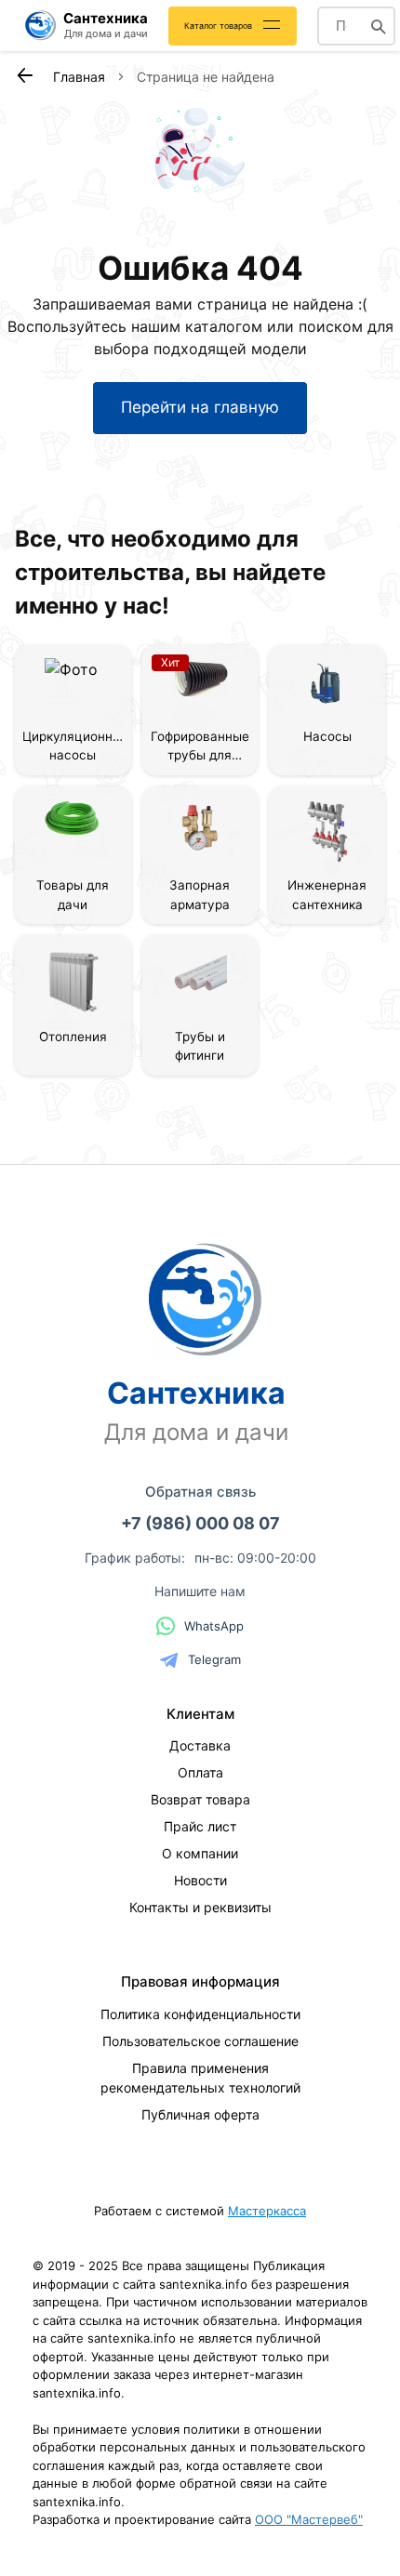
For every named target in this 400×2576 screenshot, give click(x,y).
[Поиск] (379, 26)
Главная (79, 77)
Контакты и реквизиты (200, 1907)
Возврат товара (200, 1799)
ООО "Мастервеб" (309, 2519)
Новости (200, 1880)
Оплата (200, 1772)
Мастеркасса (267, 2211)
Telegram (214, 1659)
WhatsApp (214, 1626)
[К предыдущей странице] (24, 75)
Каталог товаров (218, 26)
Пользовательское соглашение (200, 2041)
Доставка (200, 1745)
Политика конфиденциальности (200, 2014)
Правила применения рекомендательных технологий (200, 2078)
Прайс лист (200, 1826)
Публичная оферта (200, 2114)
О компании (200, 1853)
